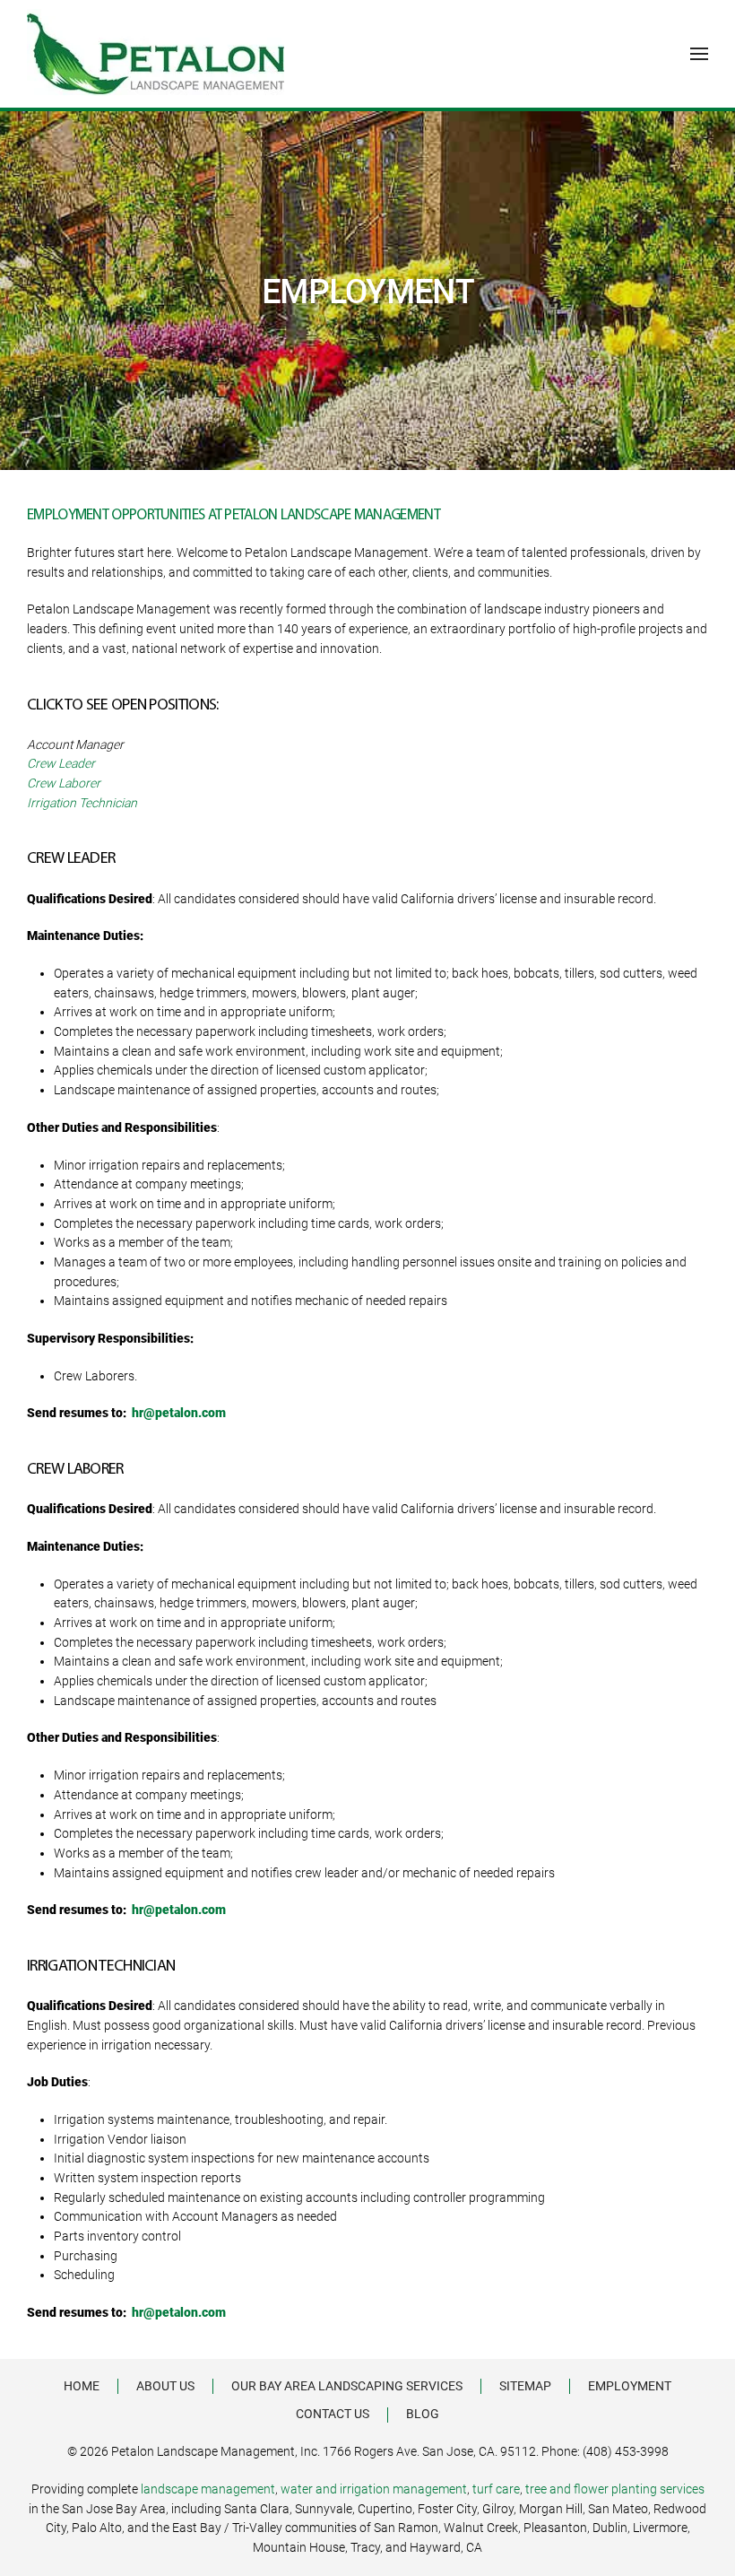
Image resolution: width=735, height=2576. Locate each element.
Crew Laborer (64, 783)
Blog (423, 2414)
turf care (496, 2489)
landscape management (208, 2489)
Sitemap (525, 2386)
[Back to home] (156, 54)
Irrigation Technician (82, 803)
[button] (699, 54)
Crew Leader (61, 763)
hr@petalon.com (179, 1413)
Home (82, 2386)
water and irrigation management (374, 2489)
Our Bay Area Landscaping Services (347, 2386)
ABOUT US (165, 2386)
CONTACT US (333, 2414)
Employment (630, 2386)
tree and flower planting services (615, 2489)
